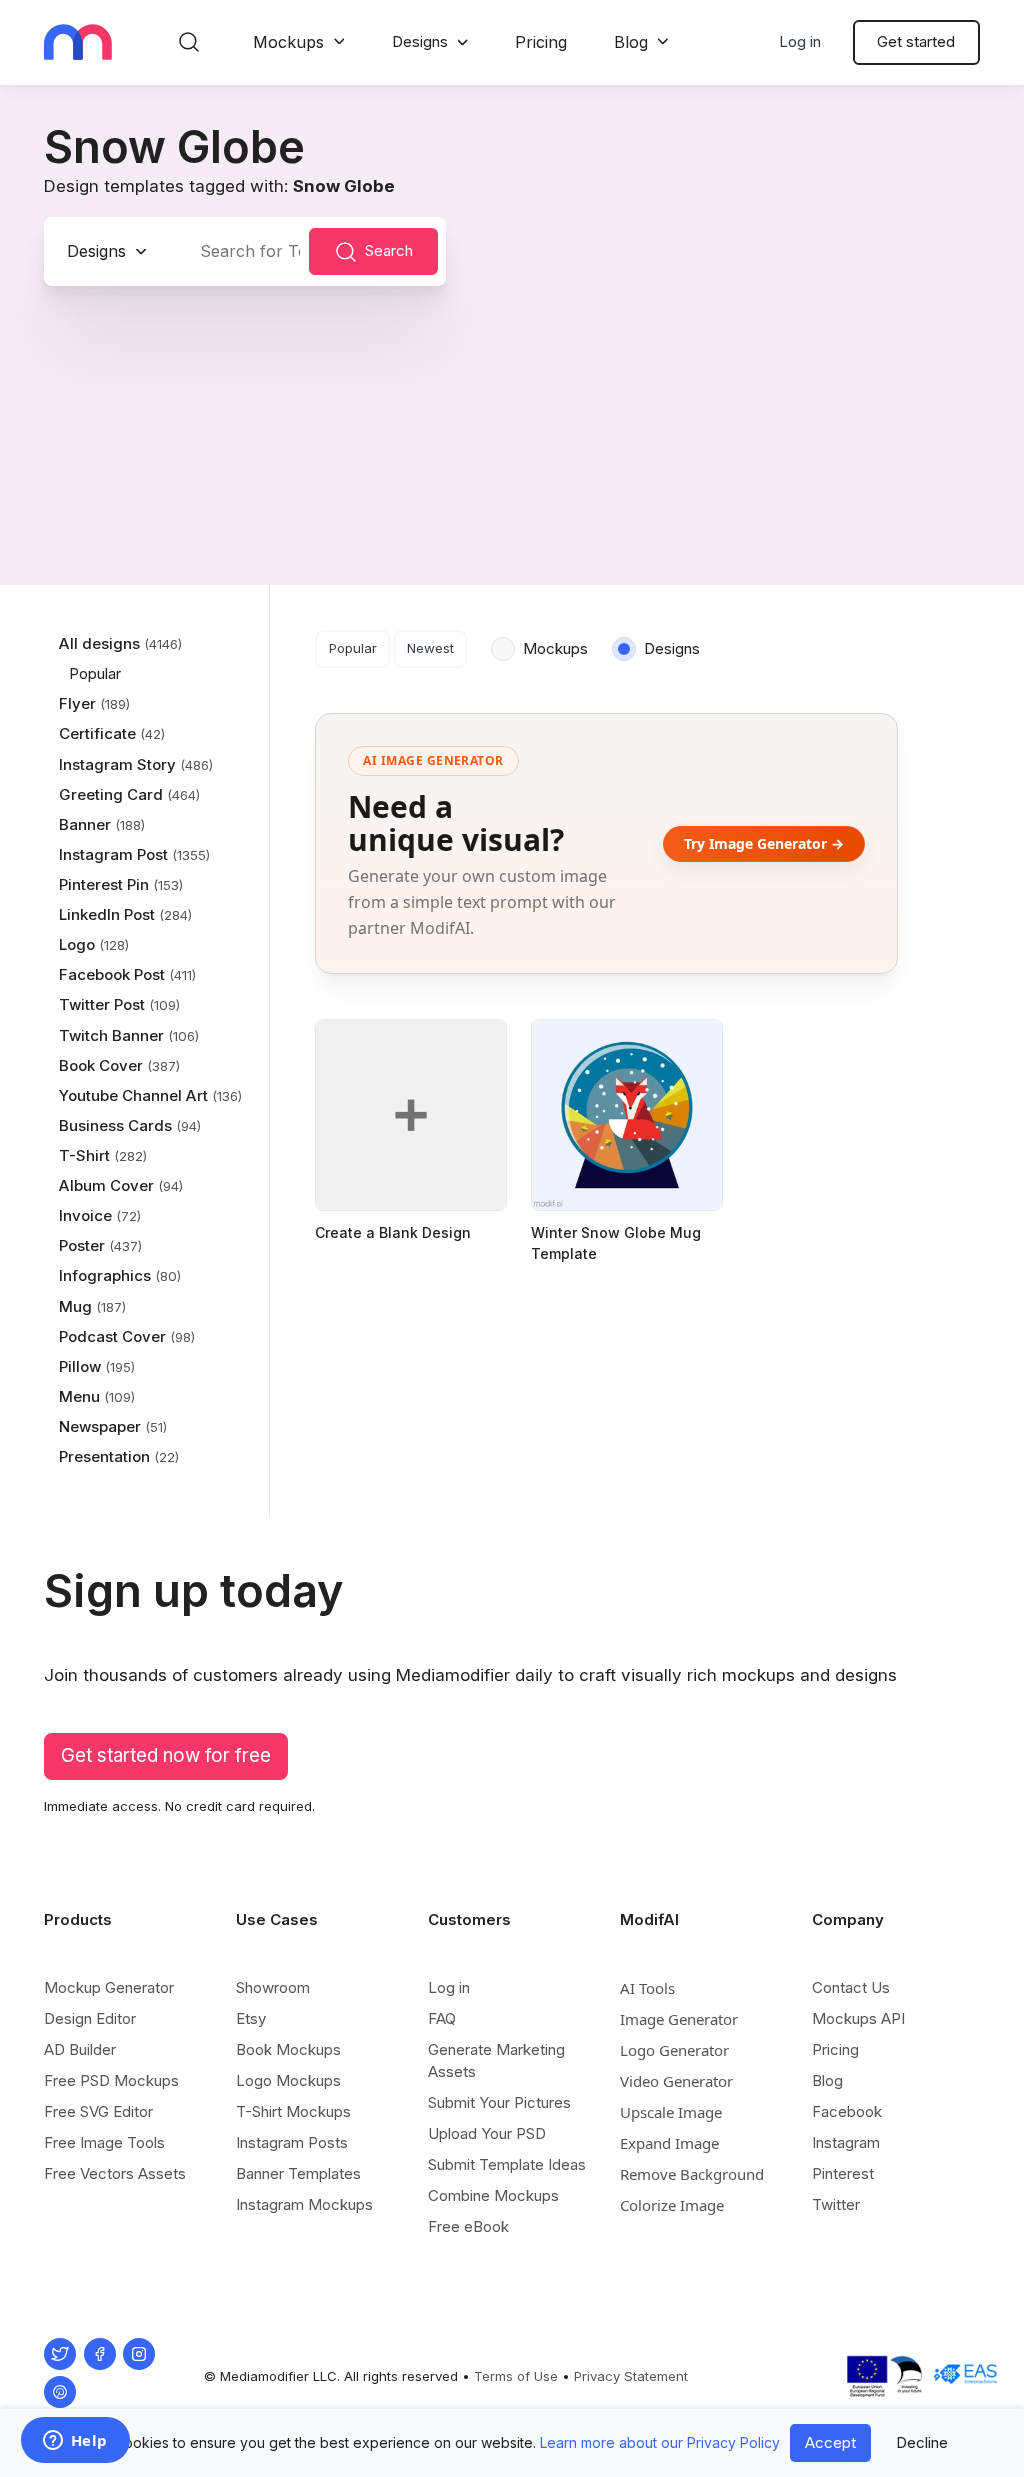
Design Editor (90, 2018)
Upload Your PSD (487, 2133)
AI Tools (647, 1988)
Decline (922, 2442)
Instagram (846, 2142)
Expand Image (669, 2143)
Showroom (273, 1987)
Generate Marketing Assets (496, 2060)
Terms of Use (516, 2376)
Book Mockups (288, 2049)
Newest (430, 648)
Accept (830, 2442)
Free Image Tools (104, 2142)
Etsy (251, 2018)
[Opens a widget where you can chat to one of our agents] (75, 2442)
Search (389, 250)
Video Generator (676, 2081)
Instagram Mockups (304, 2204)
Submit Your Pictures (499, 2102)
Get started (916, 41)
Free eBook (468, 2226)
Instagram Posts (292, 2142)
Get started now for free (166, 1755)
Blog (631, 42)
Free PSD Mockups (111, 2080)
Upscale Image (671, 2112)
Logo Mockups (288, 2080)
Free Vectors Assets (115, 2173)
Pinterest (843, 2173)
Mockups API (858, 2018)
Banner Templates (298, 2173)
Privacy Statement (631, 2376)
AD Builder (80, 2049)
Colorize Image (672, 2205)
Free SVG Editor (98, 2111)
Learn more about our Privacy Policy (660, 2442)
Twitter (836, 2204)
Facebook (847, 2111)
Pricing (541, 42)
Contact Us (851, 1987)
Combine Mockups (493, 2195)
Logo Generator (674, 2050)
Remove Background (692, 2174)
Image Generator (679, 2019)
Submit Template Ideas (507, 2164)
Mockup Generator (109, 1987)
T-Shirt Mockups (293, 2111)
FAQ (442, 2018)
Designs (420, 41)
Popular (353, 648)
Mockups (288, 42)
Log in (800, 41)
